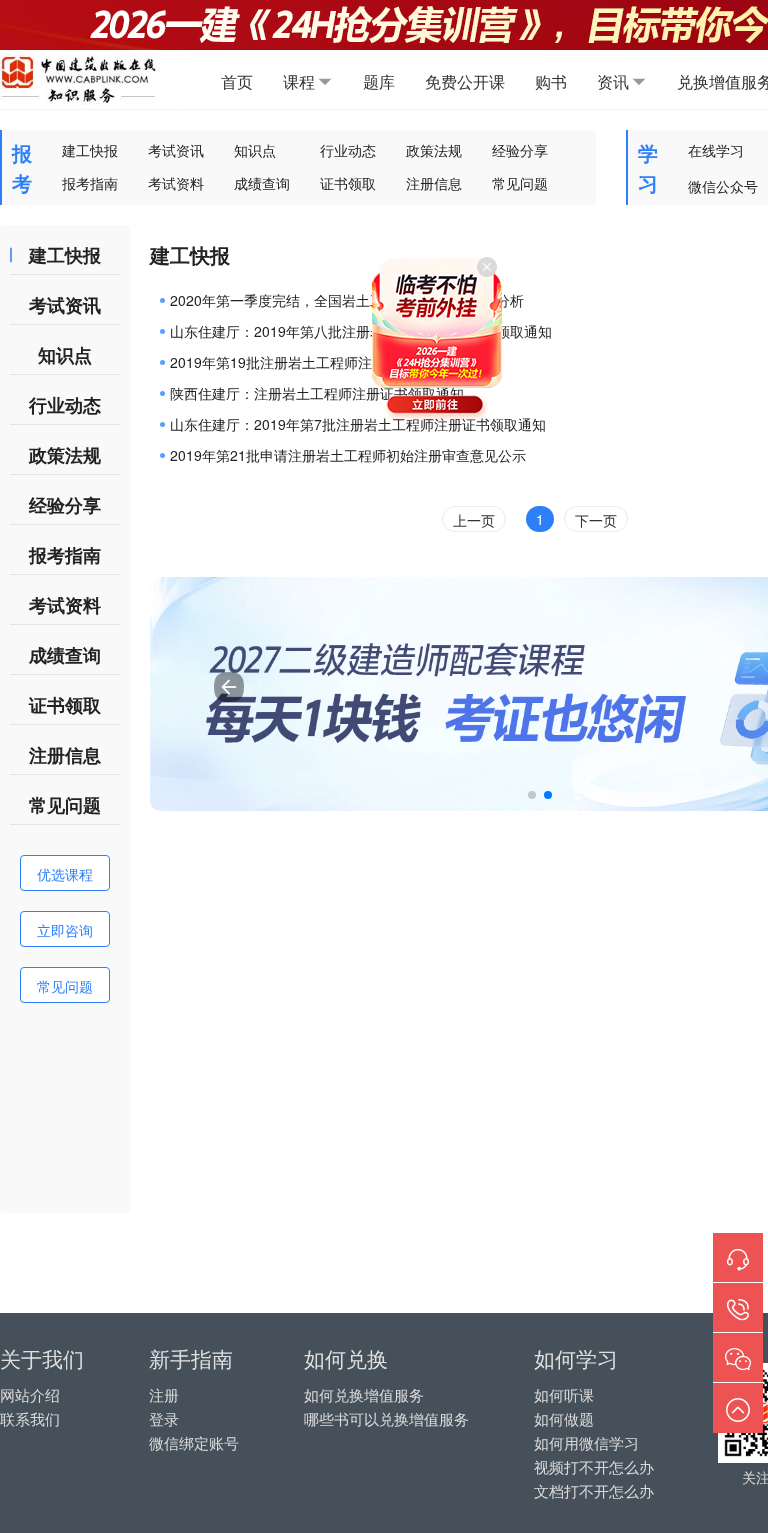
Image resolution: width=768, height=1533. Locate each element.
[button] (532, 795)
